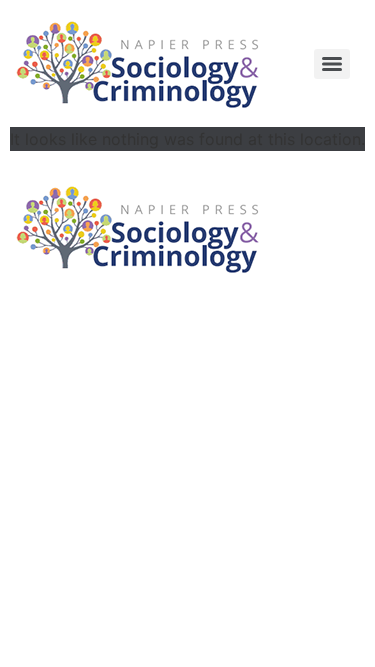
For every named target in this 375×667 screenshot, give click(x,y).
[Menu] (332, 64)
